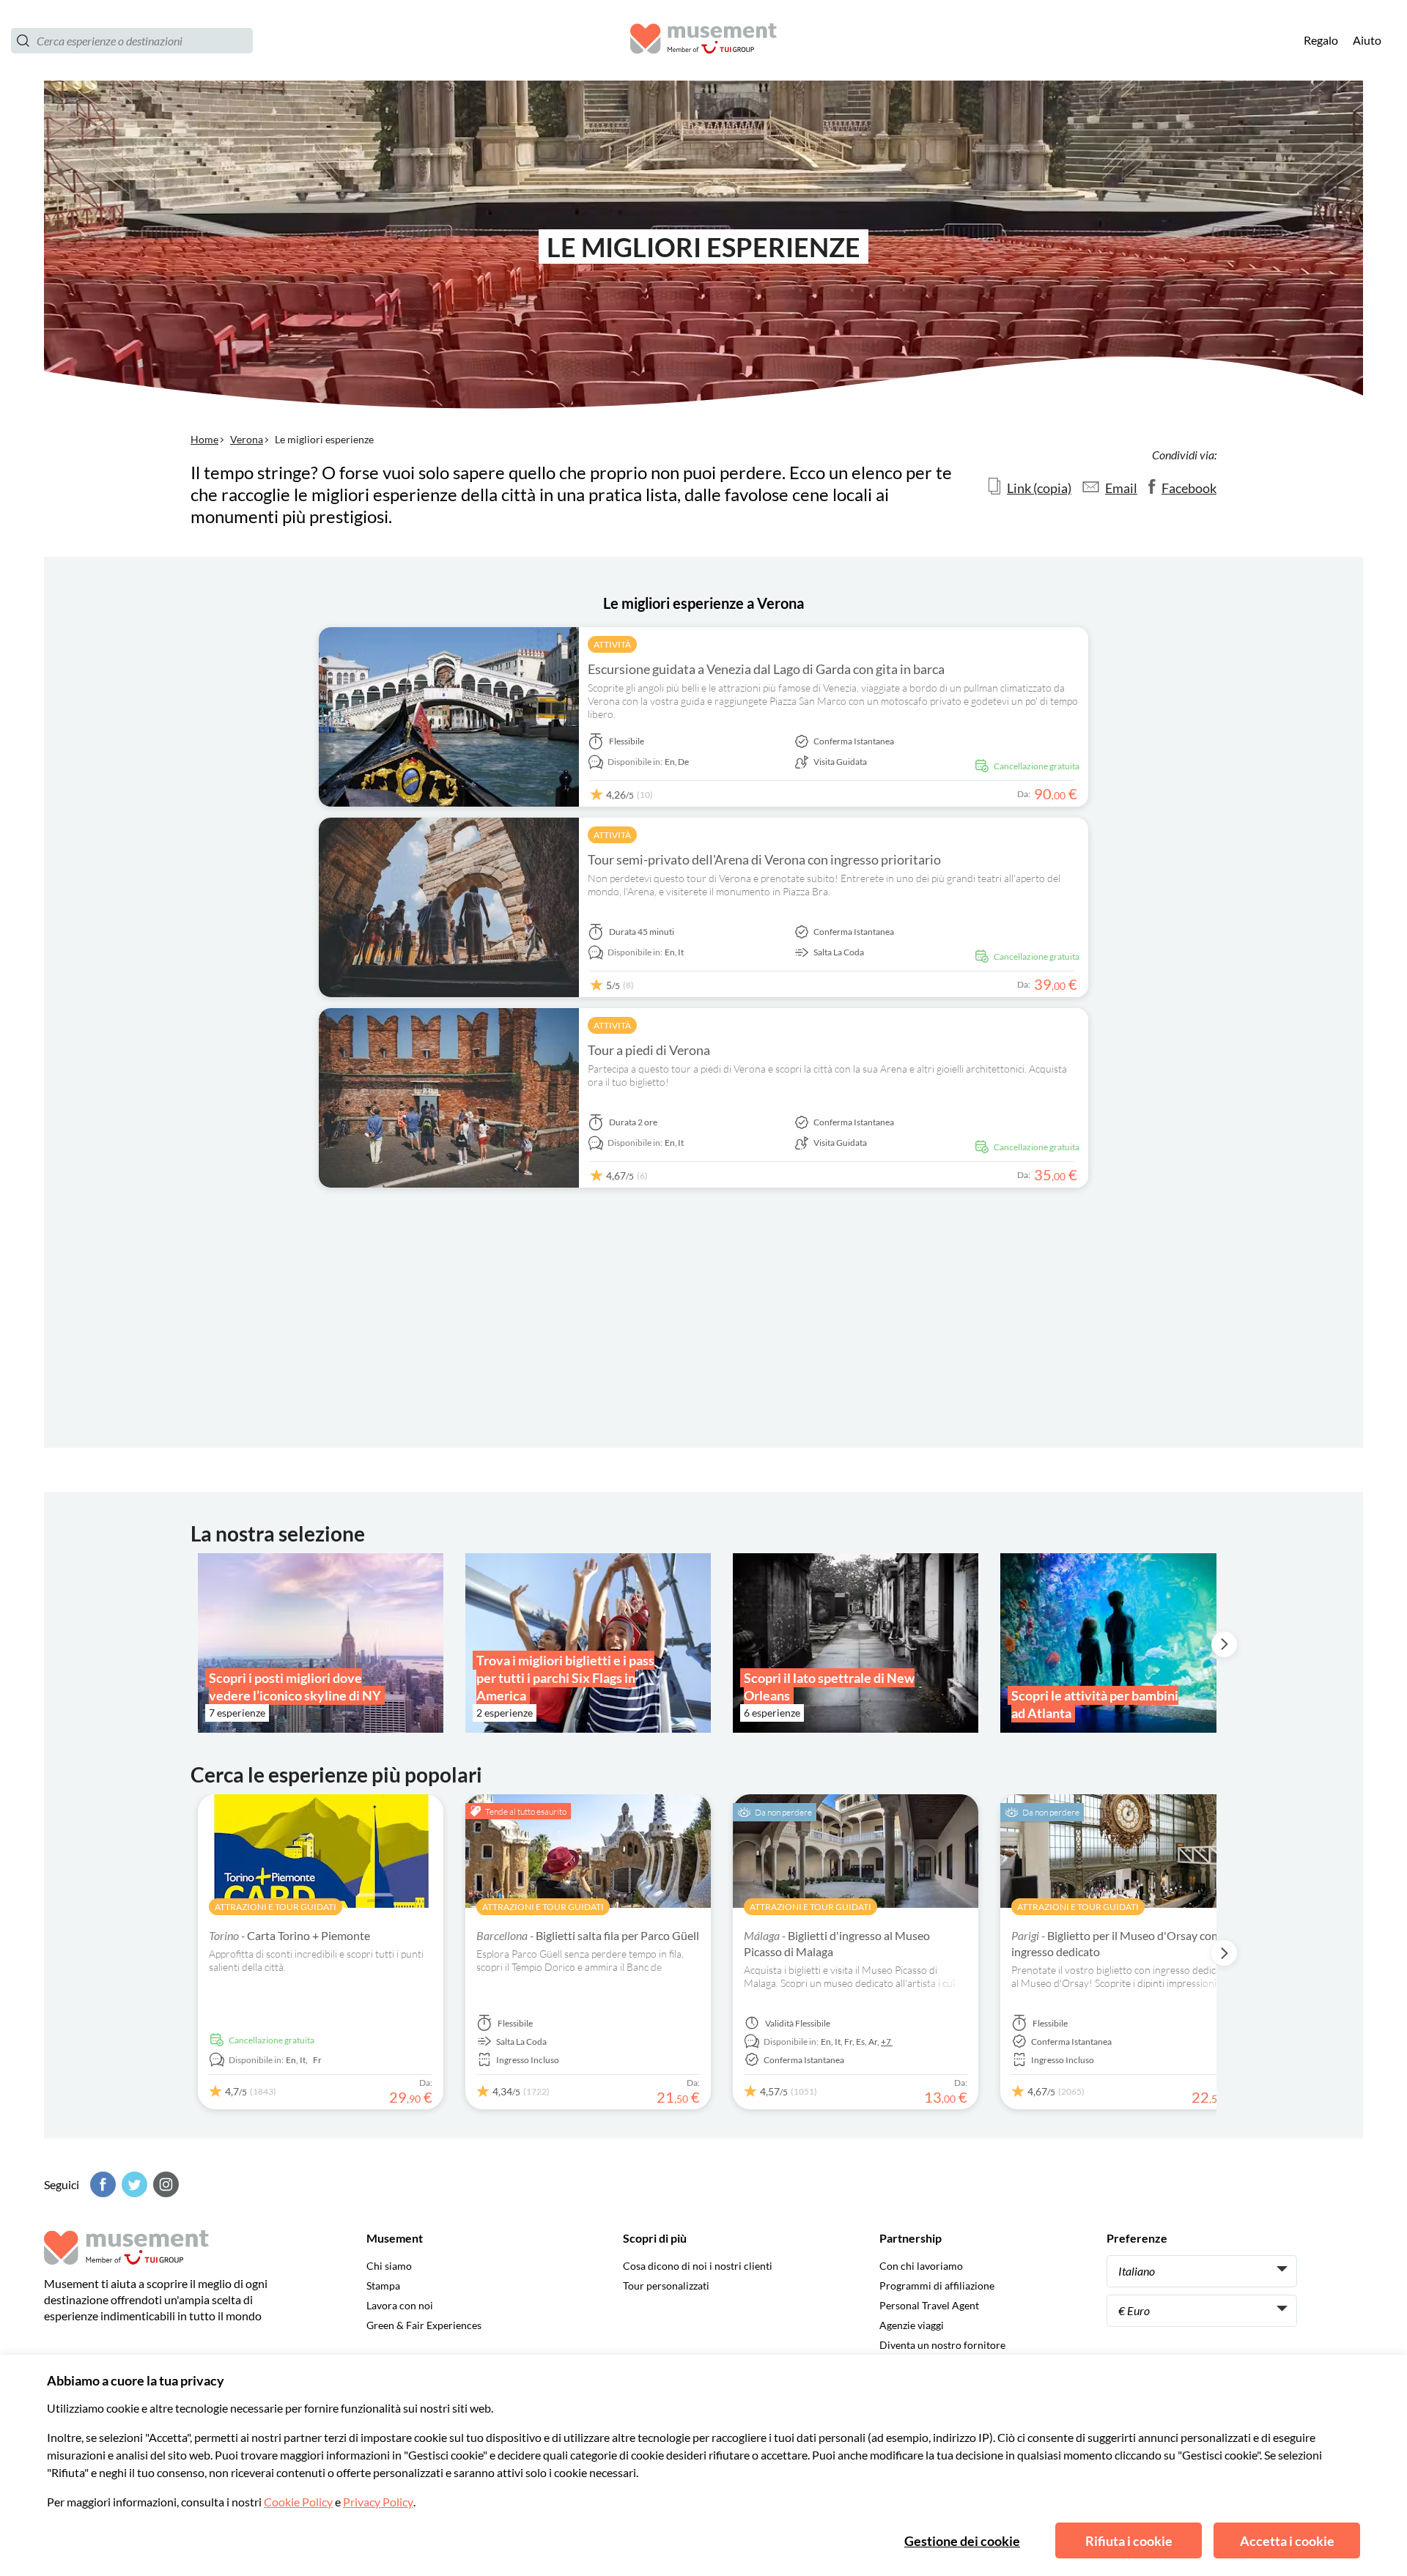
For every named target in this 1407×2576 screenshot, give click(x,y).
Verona (247, 439)
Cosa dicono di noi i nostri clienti (698, 2266)
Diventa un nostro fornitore (942, 2345)
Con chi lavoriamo (921, 2266)
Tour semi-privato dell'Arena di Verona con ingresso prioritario (764, 859)
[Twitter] (133, 2184)
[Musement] (703, 41)
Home (204, 439)
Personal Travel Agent (929, 2305)
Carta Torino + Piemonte (289, 1935)
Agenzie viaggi (912, 2325)
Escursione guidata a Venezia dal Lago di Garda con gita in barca (766, 669)
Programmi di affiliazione (937, 2286)
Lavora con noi (400, 2305)
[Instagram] (164, 2184)
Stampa (383, 2286)
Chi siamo (389, 2266)
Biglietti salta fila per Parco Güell (588, 1935)
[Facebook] (101, 2184)
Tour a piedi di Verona (649, 1050)
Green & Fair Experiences (424, 2325)
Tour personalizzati (666, 2286)
